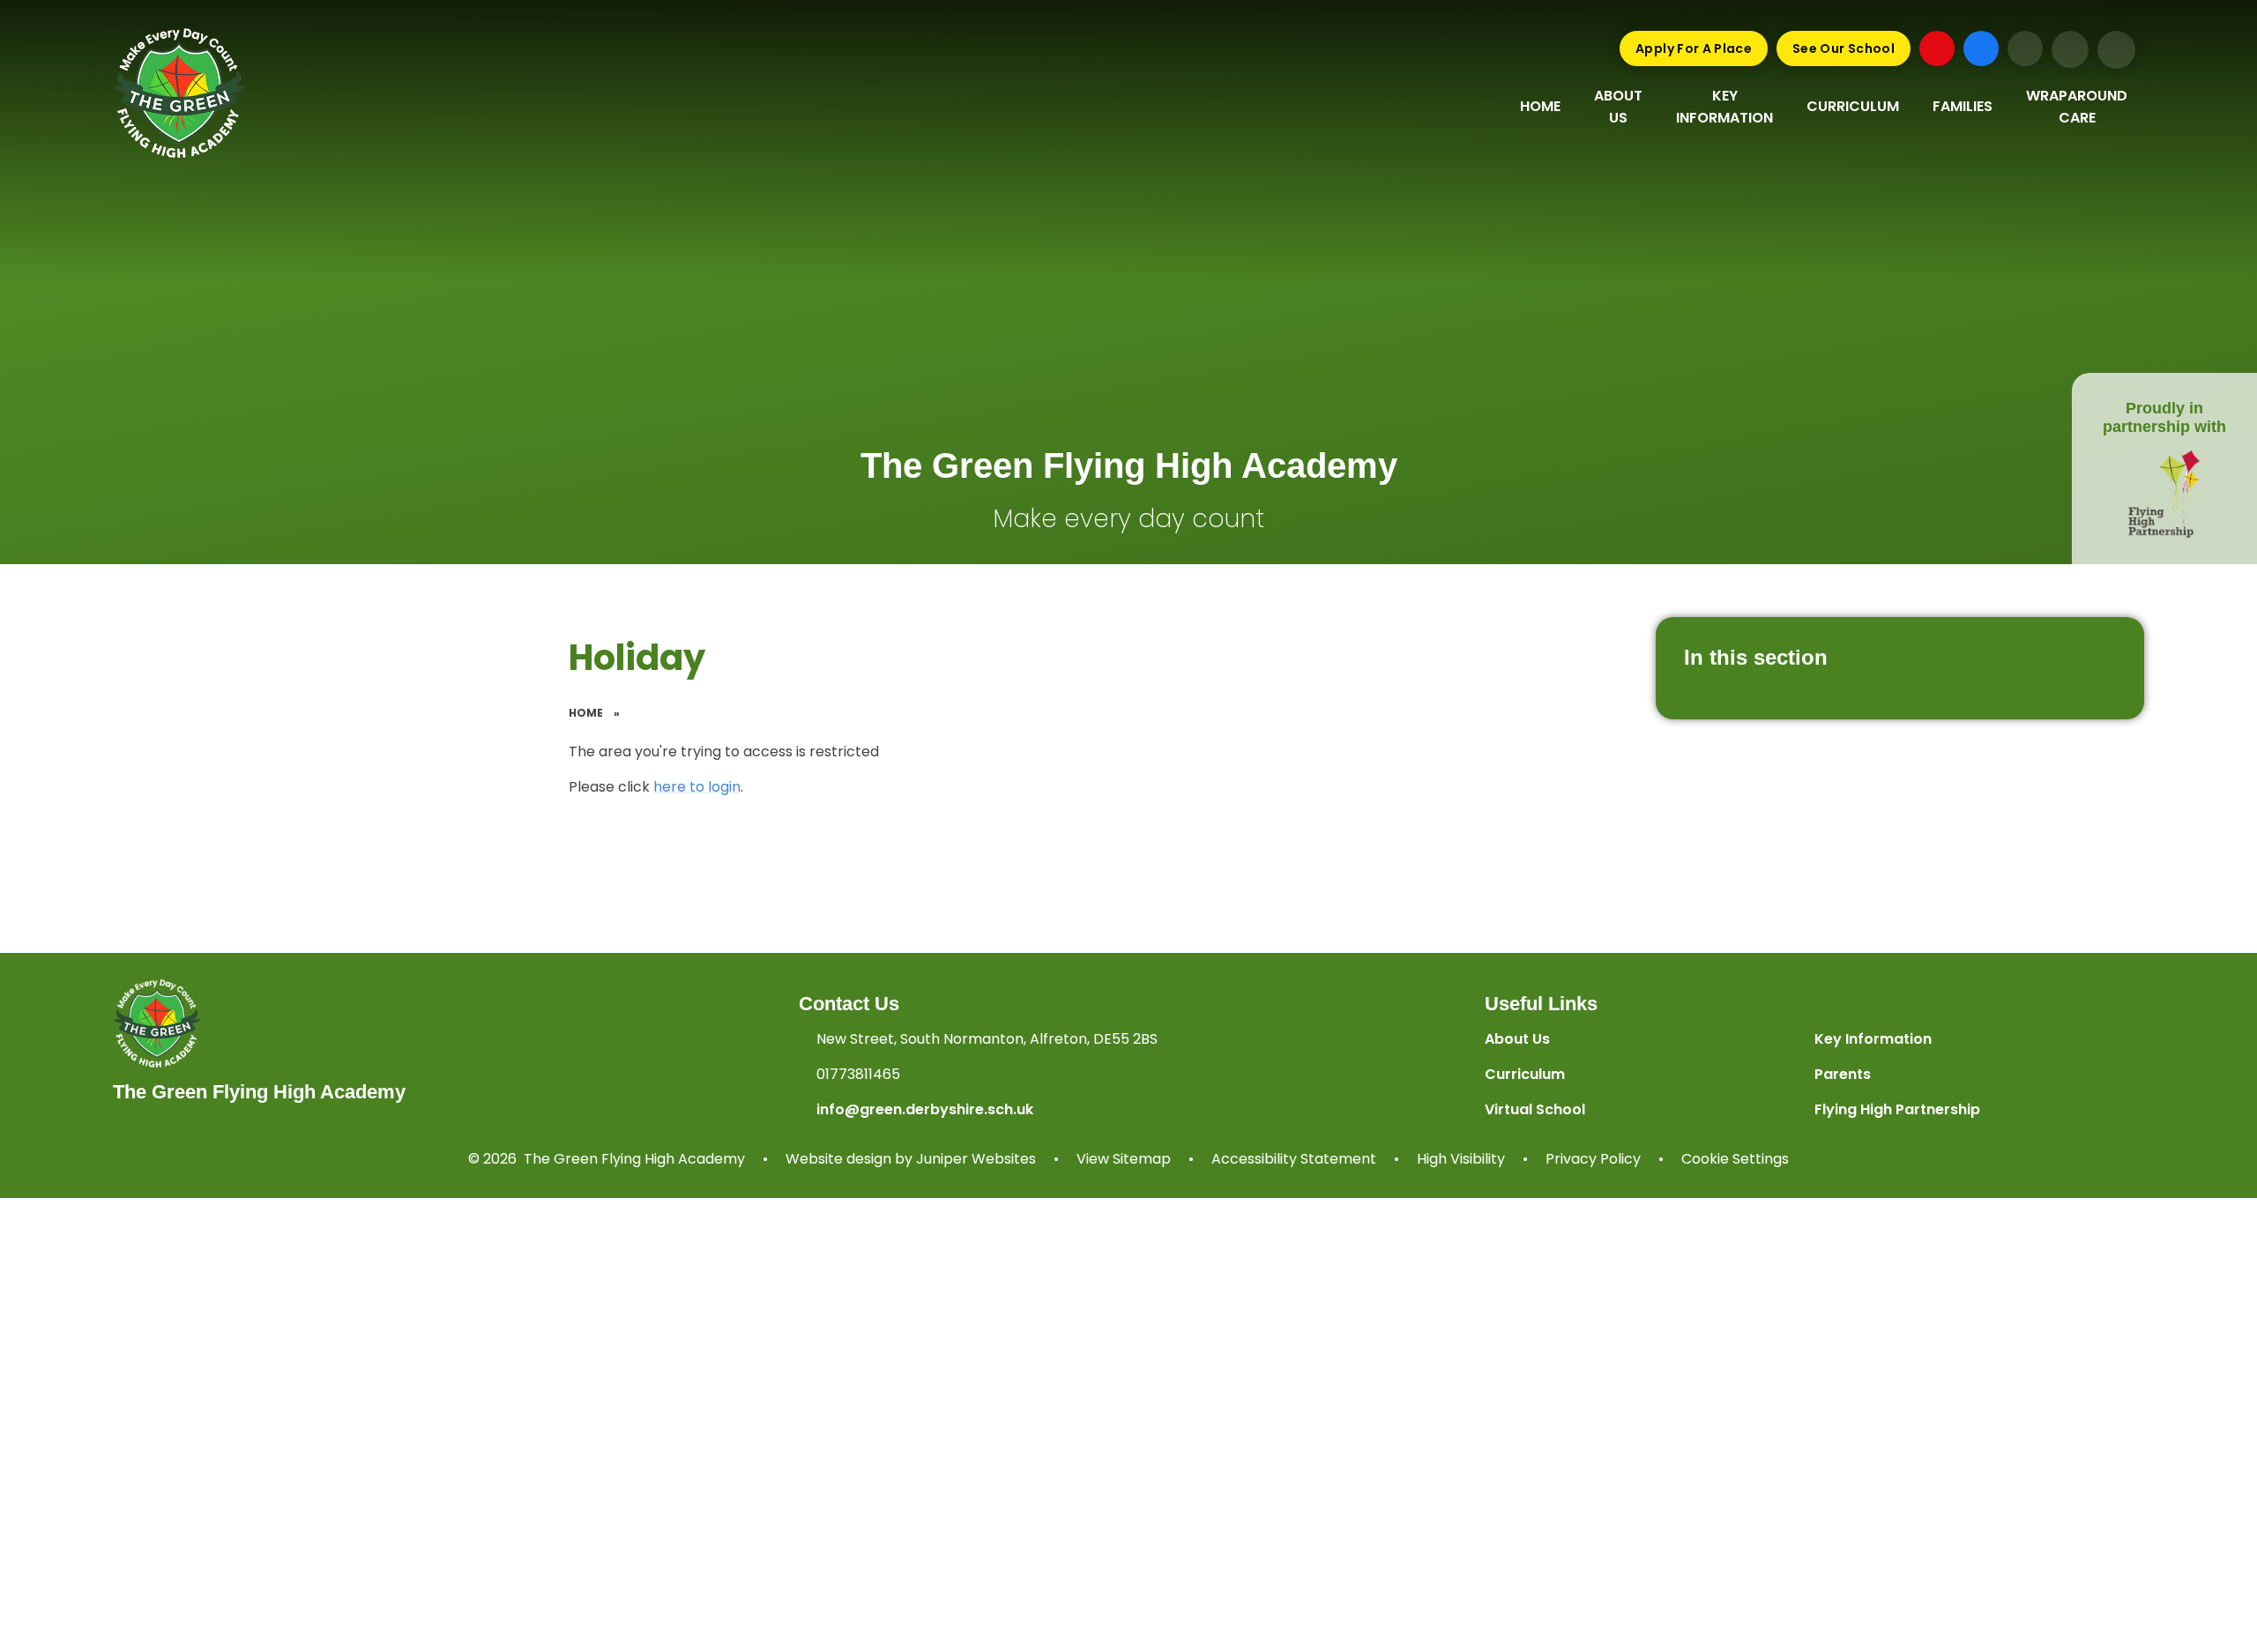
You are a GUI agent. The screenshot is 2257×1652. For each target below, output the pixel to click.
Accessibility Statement (1294, 1159)
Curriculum (1525, 1074)
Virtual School (1535, 1109)
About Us (1517, 1039)
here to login (697, 787)
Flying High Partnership (1897, 1109)
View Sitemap (1124, 1159)
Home (586, 713)
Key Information (1873, 1039)
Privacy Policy (1593, 1159)
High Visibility (1461, 1159)
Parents (1843, 1074)
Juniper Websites (976, 1159)
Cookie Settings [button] (1735, 1159)
